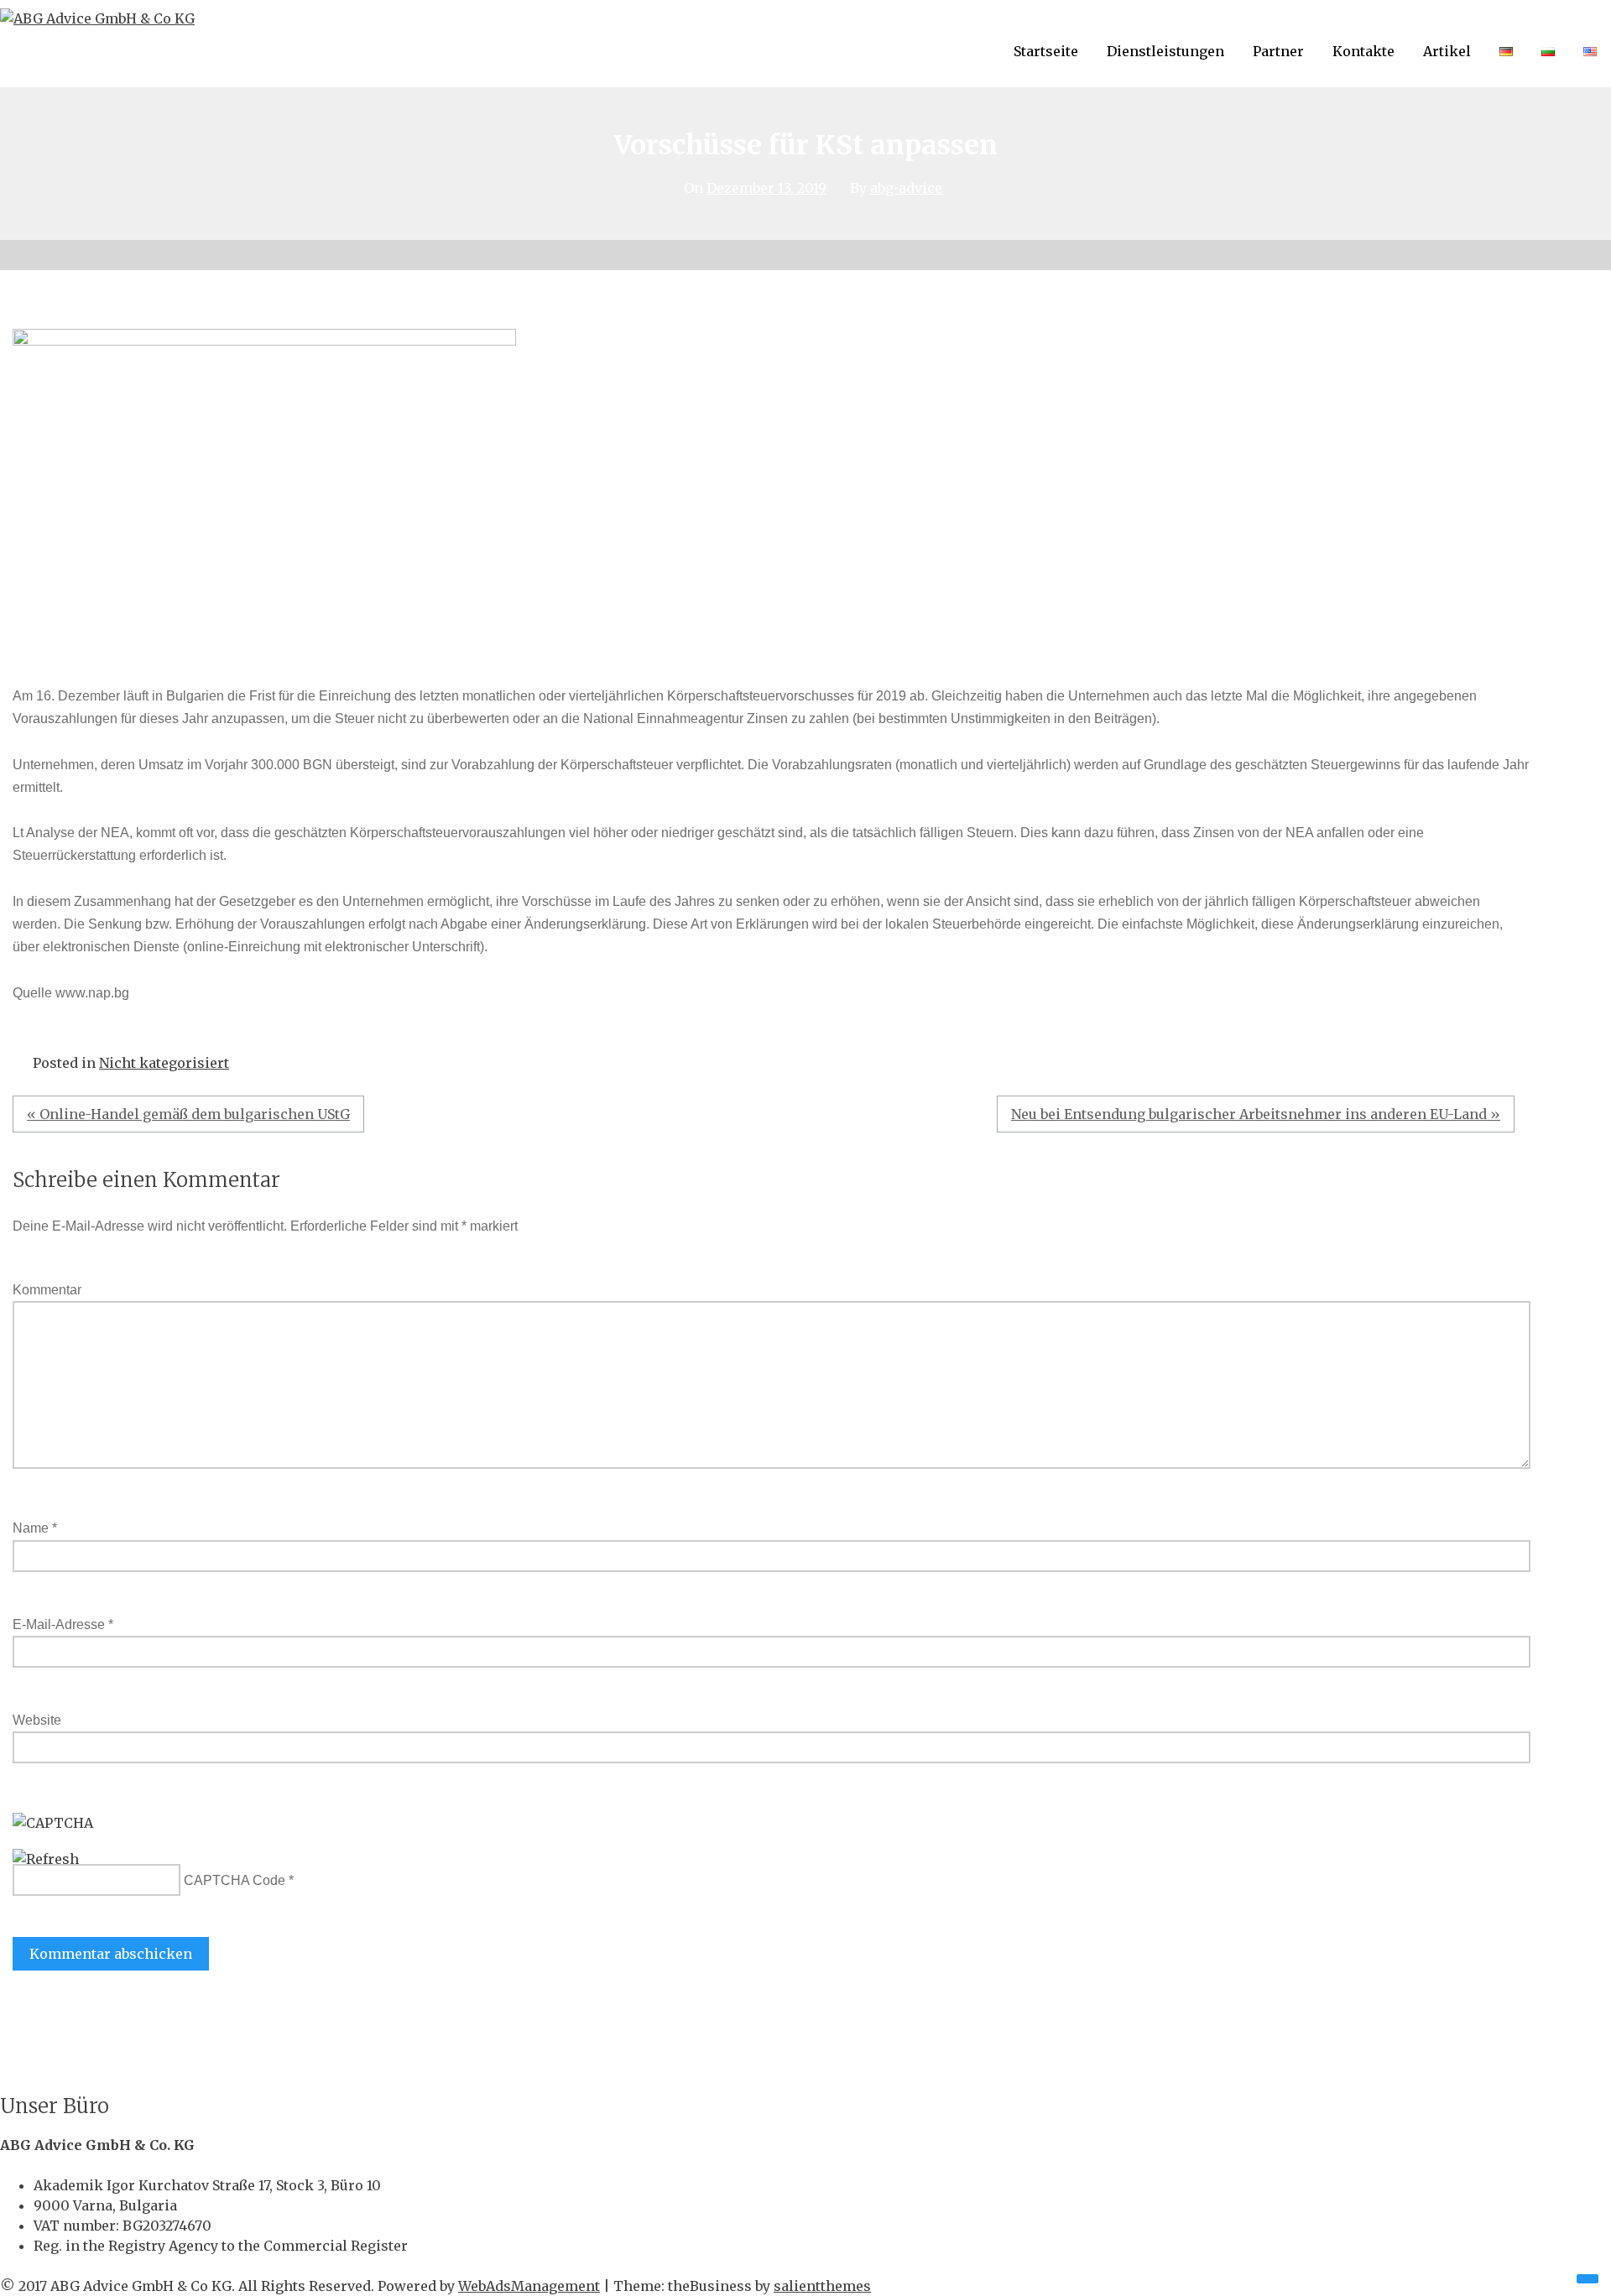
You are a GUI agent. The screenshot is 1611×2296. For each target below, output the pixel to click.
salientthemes (822, 2286)
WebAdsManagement (529, 2286)
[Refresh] (46, 1859)
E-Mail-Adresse (63, 1624)
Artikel (1447, 51)
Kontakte (1363, 51)
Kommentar (47, 1290)
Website (37, 1720)
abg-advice (906, 188)
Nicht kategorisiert (164, 1063)
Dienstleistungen (1165, 51)
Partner (1278, 51)
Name (35, 1528)
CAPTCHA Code (235, 1880)
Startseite (1046, 51)
